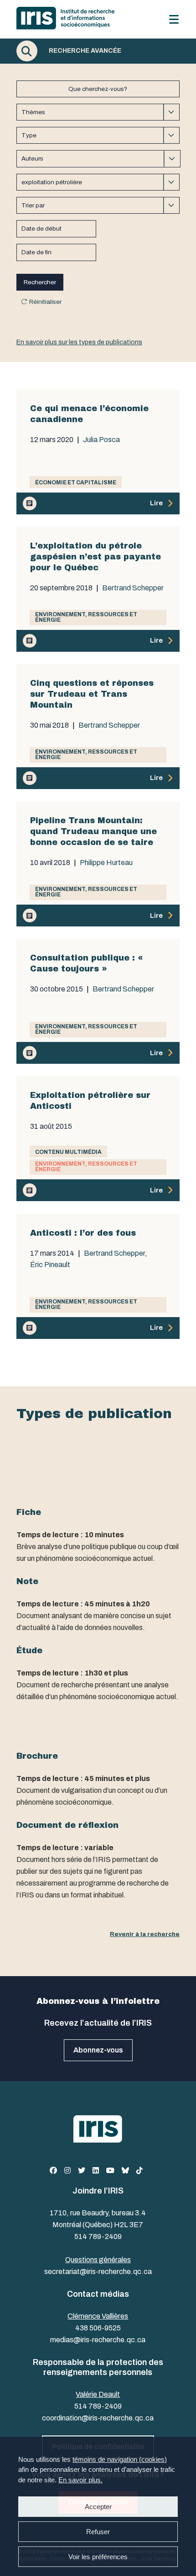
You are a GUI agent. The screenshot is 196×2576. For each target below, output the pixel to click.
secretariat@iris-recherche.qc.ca (98, 2272)
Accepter (98, 2507)
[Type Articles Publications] (98, 135)
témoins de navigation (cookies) (120, 2459)
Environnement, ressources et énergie (86, 617)
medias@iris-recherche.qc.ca (98, 2340)
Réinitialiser (45, 302)
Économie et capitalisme (76, 483)
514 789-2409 (98, 2236)
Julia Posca (101, 440)
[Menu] (174, 19)
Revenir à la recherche (145, 1934)
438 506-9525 (98, 2328)
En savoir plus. (80, 2480)
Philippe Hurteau (106, 863)
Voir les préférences (98, 2557)
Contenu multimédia (68, 1152)
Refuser (98, 2532)
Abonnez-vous (98, 2050)
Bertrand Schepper (133, 588)
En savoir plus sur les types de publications (79, 342)
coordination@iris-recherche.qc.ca (98, 2418)
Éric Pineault (50, 1265)
